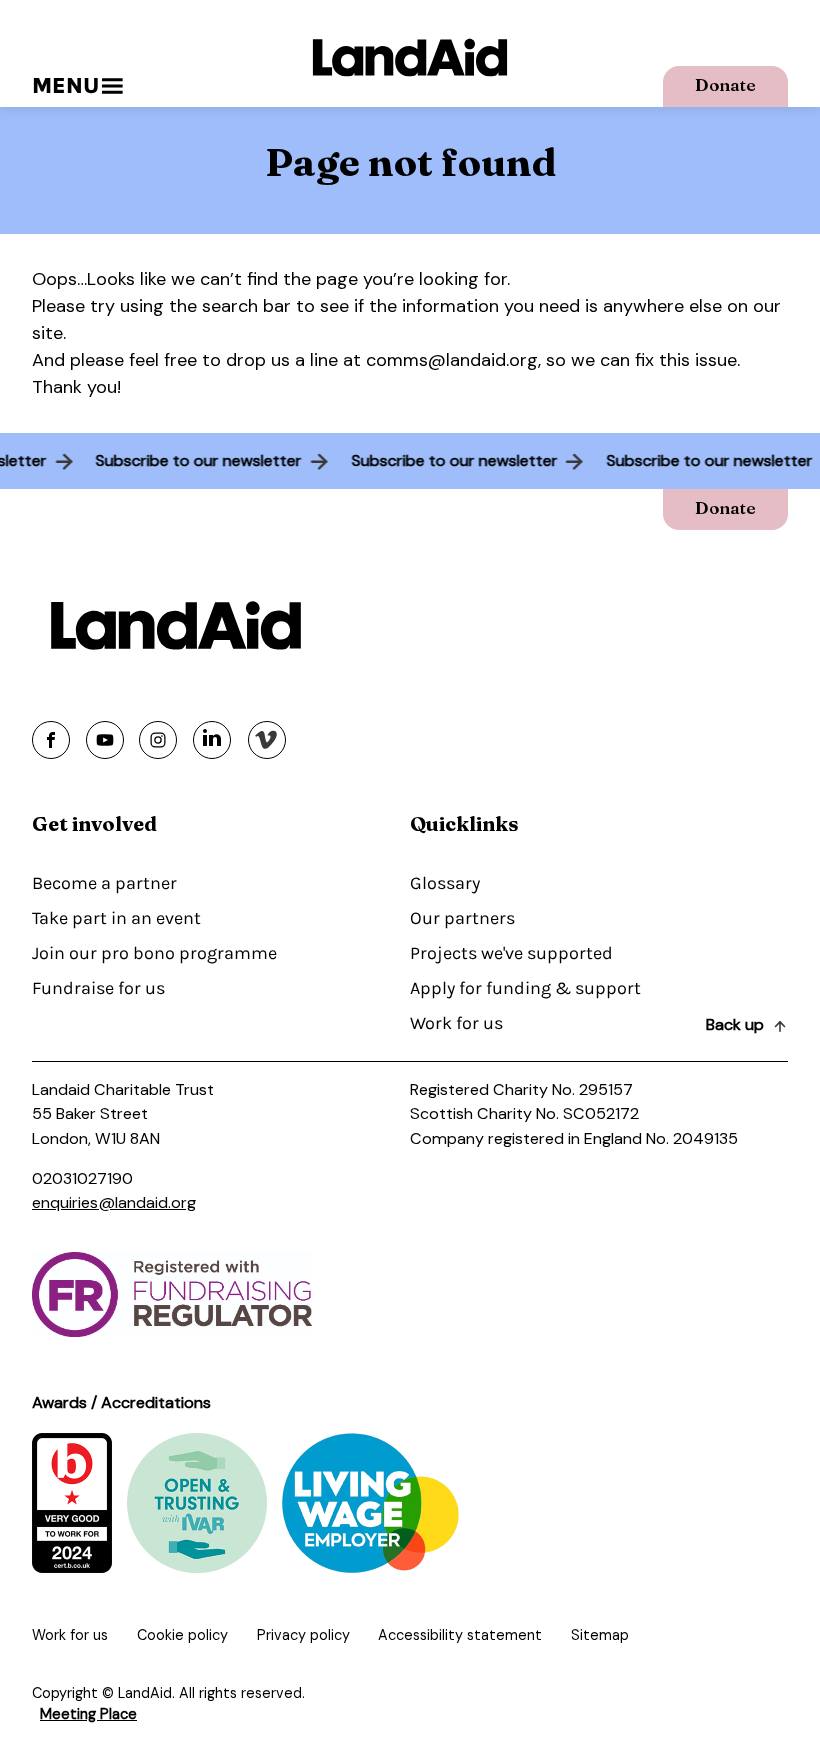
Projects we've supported (511, 953)
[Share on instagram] (158, 740)
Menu (65, 85)
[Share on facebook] (51, 740)
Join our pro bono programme (154, 953)
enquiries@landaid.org (114, 1202)
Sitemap (600, 1635)
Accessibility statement (460, 1635)
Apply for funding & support (525, 988)
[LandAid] (410, 57)
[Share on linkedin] (212, 740)
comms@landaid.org (452, 360)
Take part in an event (116, 918)
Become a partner (104, 883)
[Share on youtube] (105, 740)
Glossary (445, 883)
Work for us (456, 1023)
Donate (725, 84)
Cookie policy (182, 1635)
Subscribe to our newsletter (205, 460)
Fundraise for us (98, 988)
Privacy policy (303, 1635)
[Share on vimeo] (267, 740)
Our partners (462, 918)
